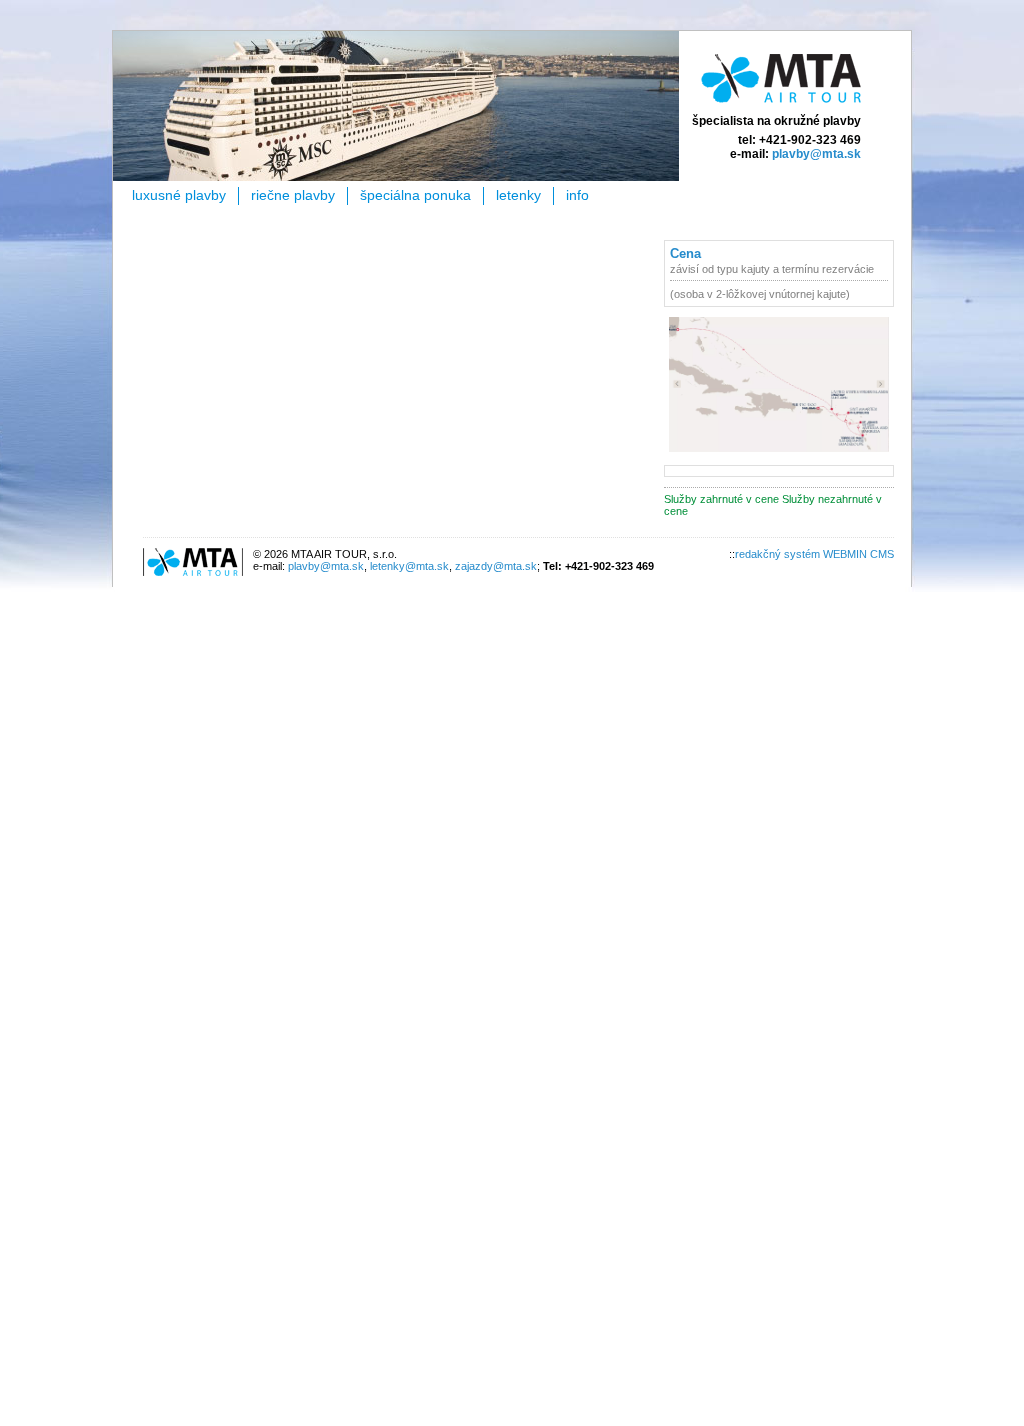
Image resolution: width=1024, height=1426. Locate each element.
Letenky (518, 195)
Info (577, 195)
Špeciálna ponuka (415, 195)
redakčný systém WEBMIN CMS (814, 554)
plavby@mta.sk (816, 154)
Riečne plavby (293, 195)
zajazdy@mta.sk (496, 566)
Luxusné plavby (179, 195)
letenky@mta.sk (409, 566)
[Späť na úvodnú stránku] (781, 107)
